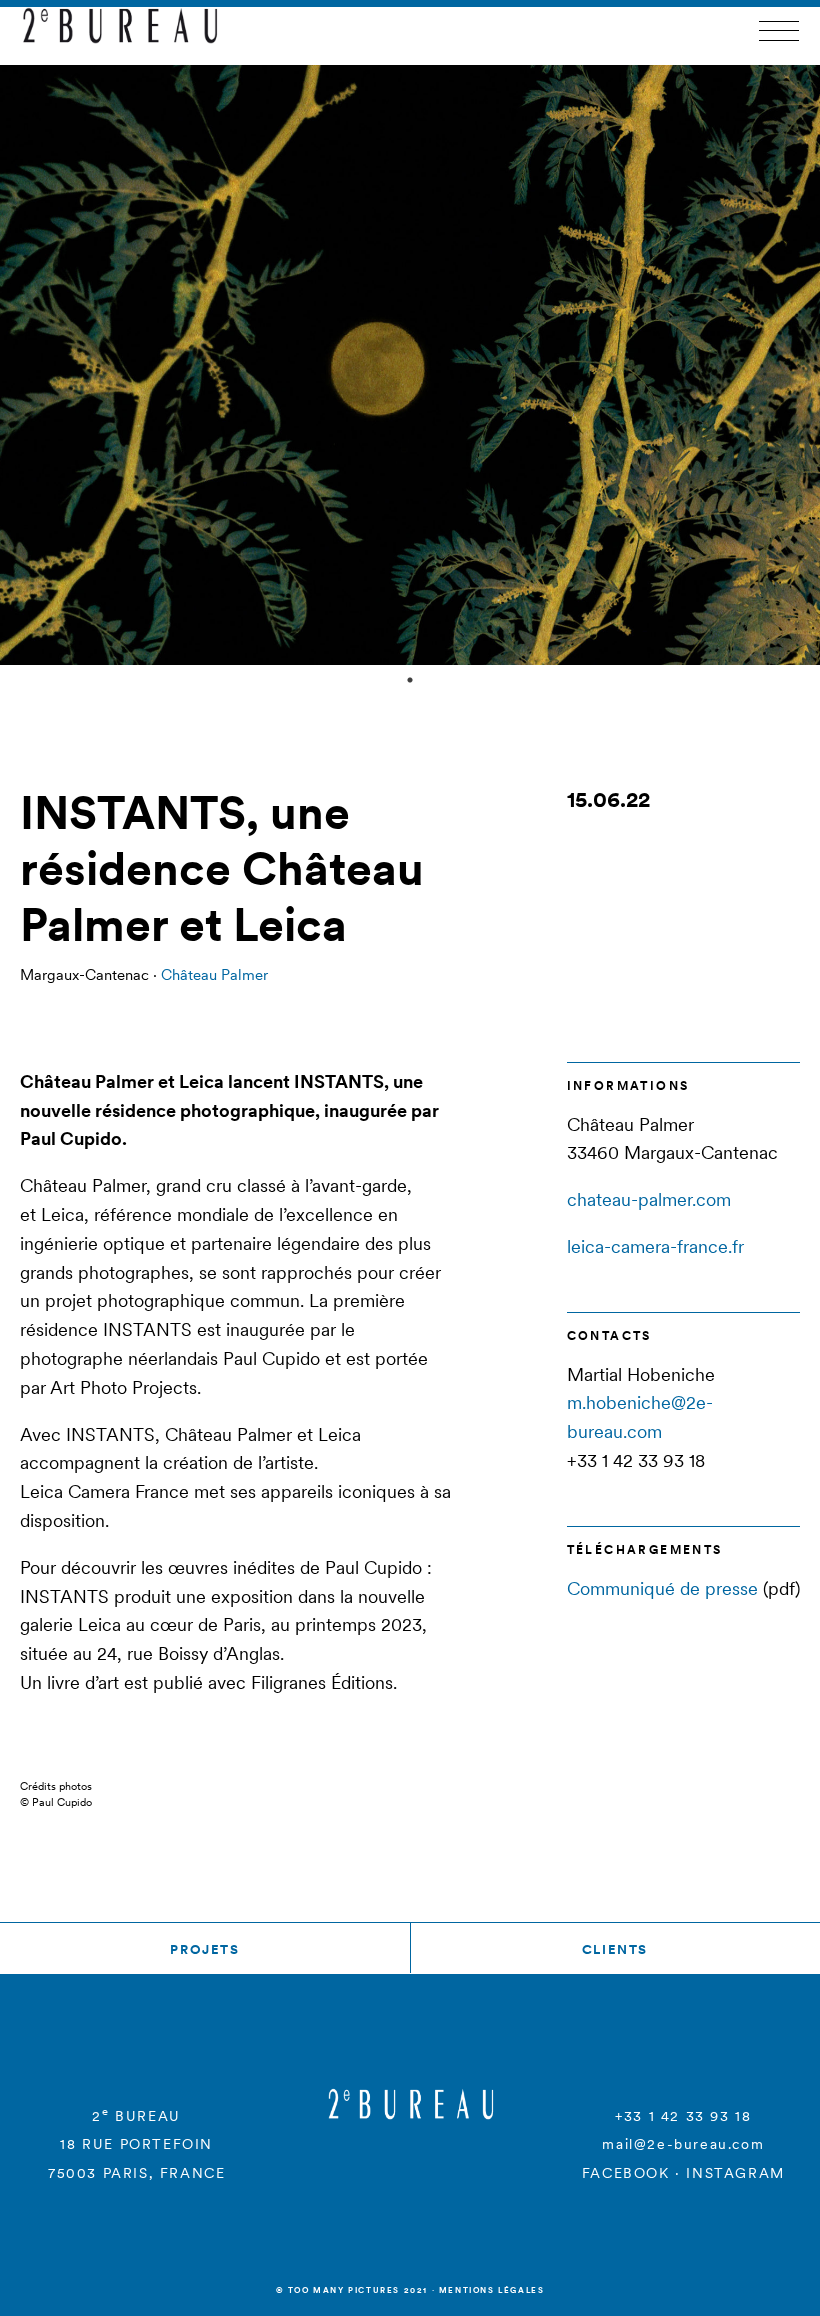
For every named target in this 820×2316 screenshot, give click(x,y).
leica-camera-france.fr (655, 1246)
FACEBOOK (626, 2173)
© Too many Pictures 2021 (352, 2290)
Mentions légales (492, 2290)
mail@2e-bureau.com (683, 2144)
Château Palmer (214, 974)
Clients (615, 1949)
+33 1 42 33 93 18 (683, 2116)
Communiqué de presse (662, 1588)
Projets (204, 1949)
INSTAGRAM (735, 2173)
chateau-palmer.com (649, 1199)
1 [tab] (410, 680)
